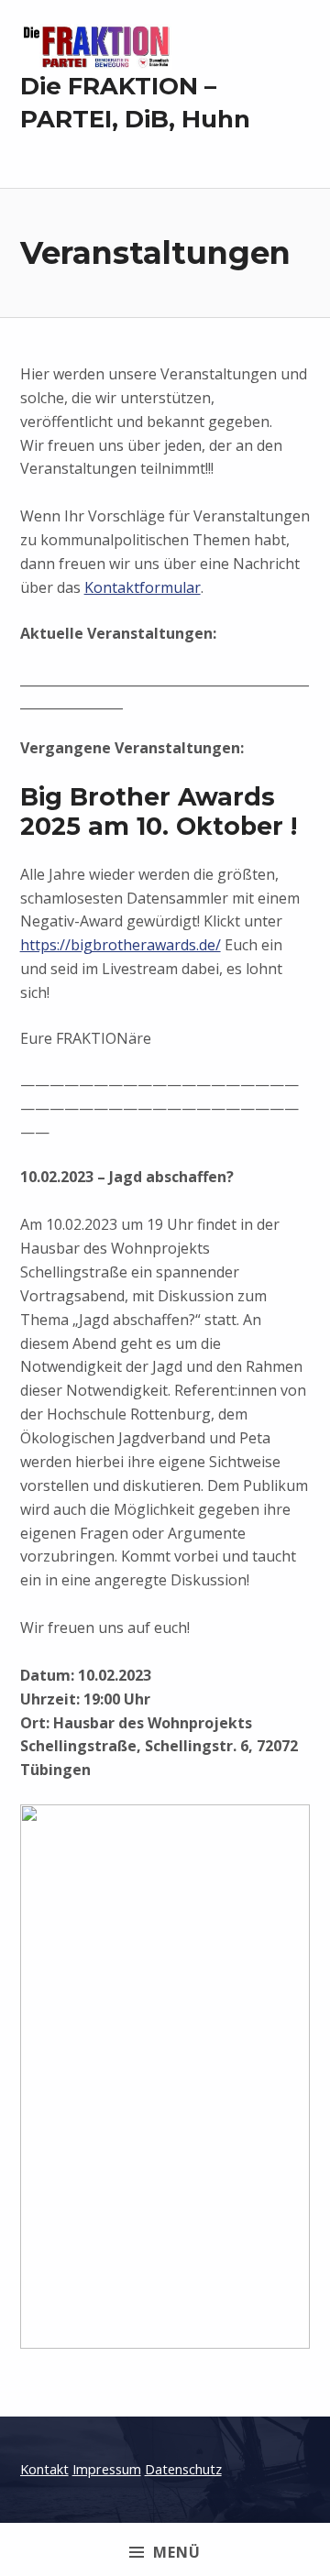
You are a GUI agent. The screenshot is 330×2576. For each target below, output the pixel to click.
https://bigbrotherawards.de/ (121, 945)
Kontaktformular (143, 587)
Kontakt (44, 2469)
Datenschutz (183, 2469)
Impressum (107, 2469)
